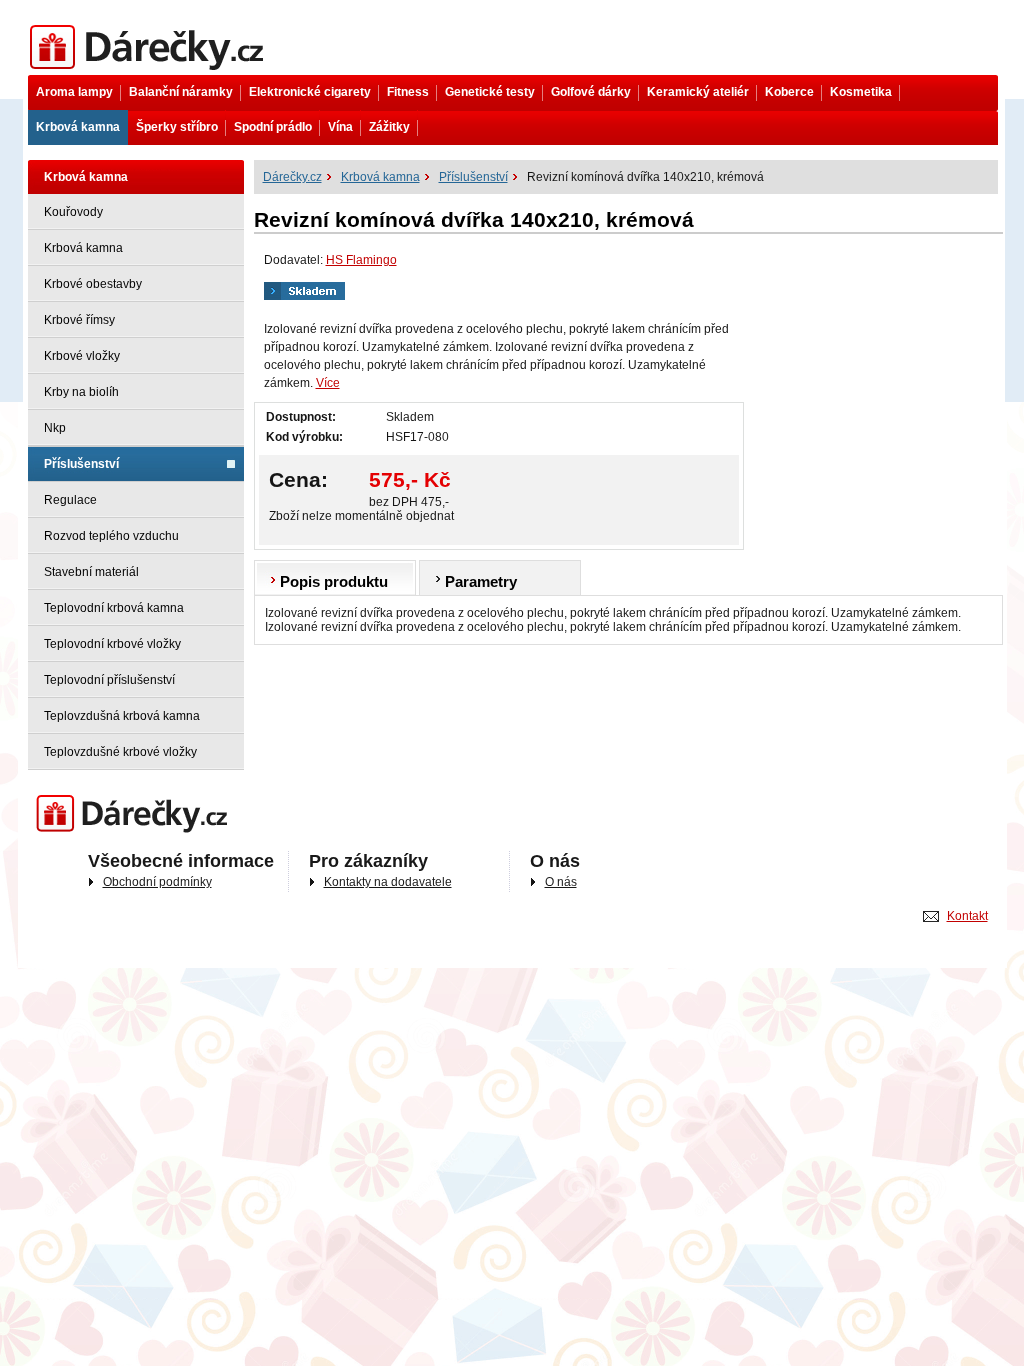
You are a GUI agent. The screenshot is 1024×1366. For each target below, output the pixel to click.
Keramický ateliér (698, 92)
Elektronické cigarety (310, 92)
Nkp (55, 428)
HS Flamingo (361, 260)
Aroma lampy (74, 92)
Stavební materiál (91, 572)
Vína (340, 127)
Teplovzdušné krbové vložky (120, 752)
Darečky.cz (57, 797)
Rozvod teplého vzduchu (111, 536)
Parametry (481, 581)
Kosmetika (861, 92)
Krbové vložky (82, 356)
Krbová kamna (78, 127)
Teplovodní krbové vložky (112, 644)
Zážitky (389, 127)
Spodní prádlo (273, 127)
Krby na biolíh (81, 392)
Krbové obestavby (93, 284)
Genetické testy (490, 92)
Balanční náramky (181, 92)
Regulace (70, 500)
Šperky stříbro (177, 127)
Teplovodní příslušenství (109, 680)
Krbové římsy (79, 320)
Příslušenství (81, 464)
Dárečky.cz (57, 27)
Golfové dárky (591, 92)
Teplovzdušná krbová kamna (122, 716)
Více (328, 383)
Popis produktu (334, 581)
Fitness (408, 92)
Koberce (789, 92)
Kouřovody (73, 212)
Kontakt (967, 916)
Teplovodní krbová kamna (114, 608)
